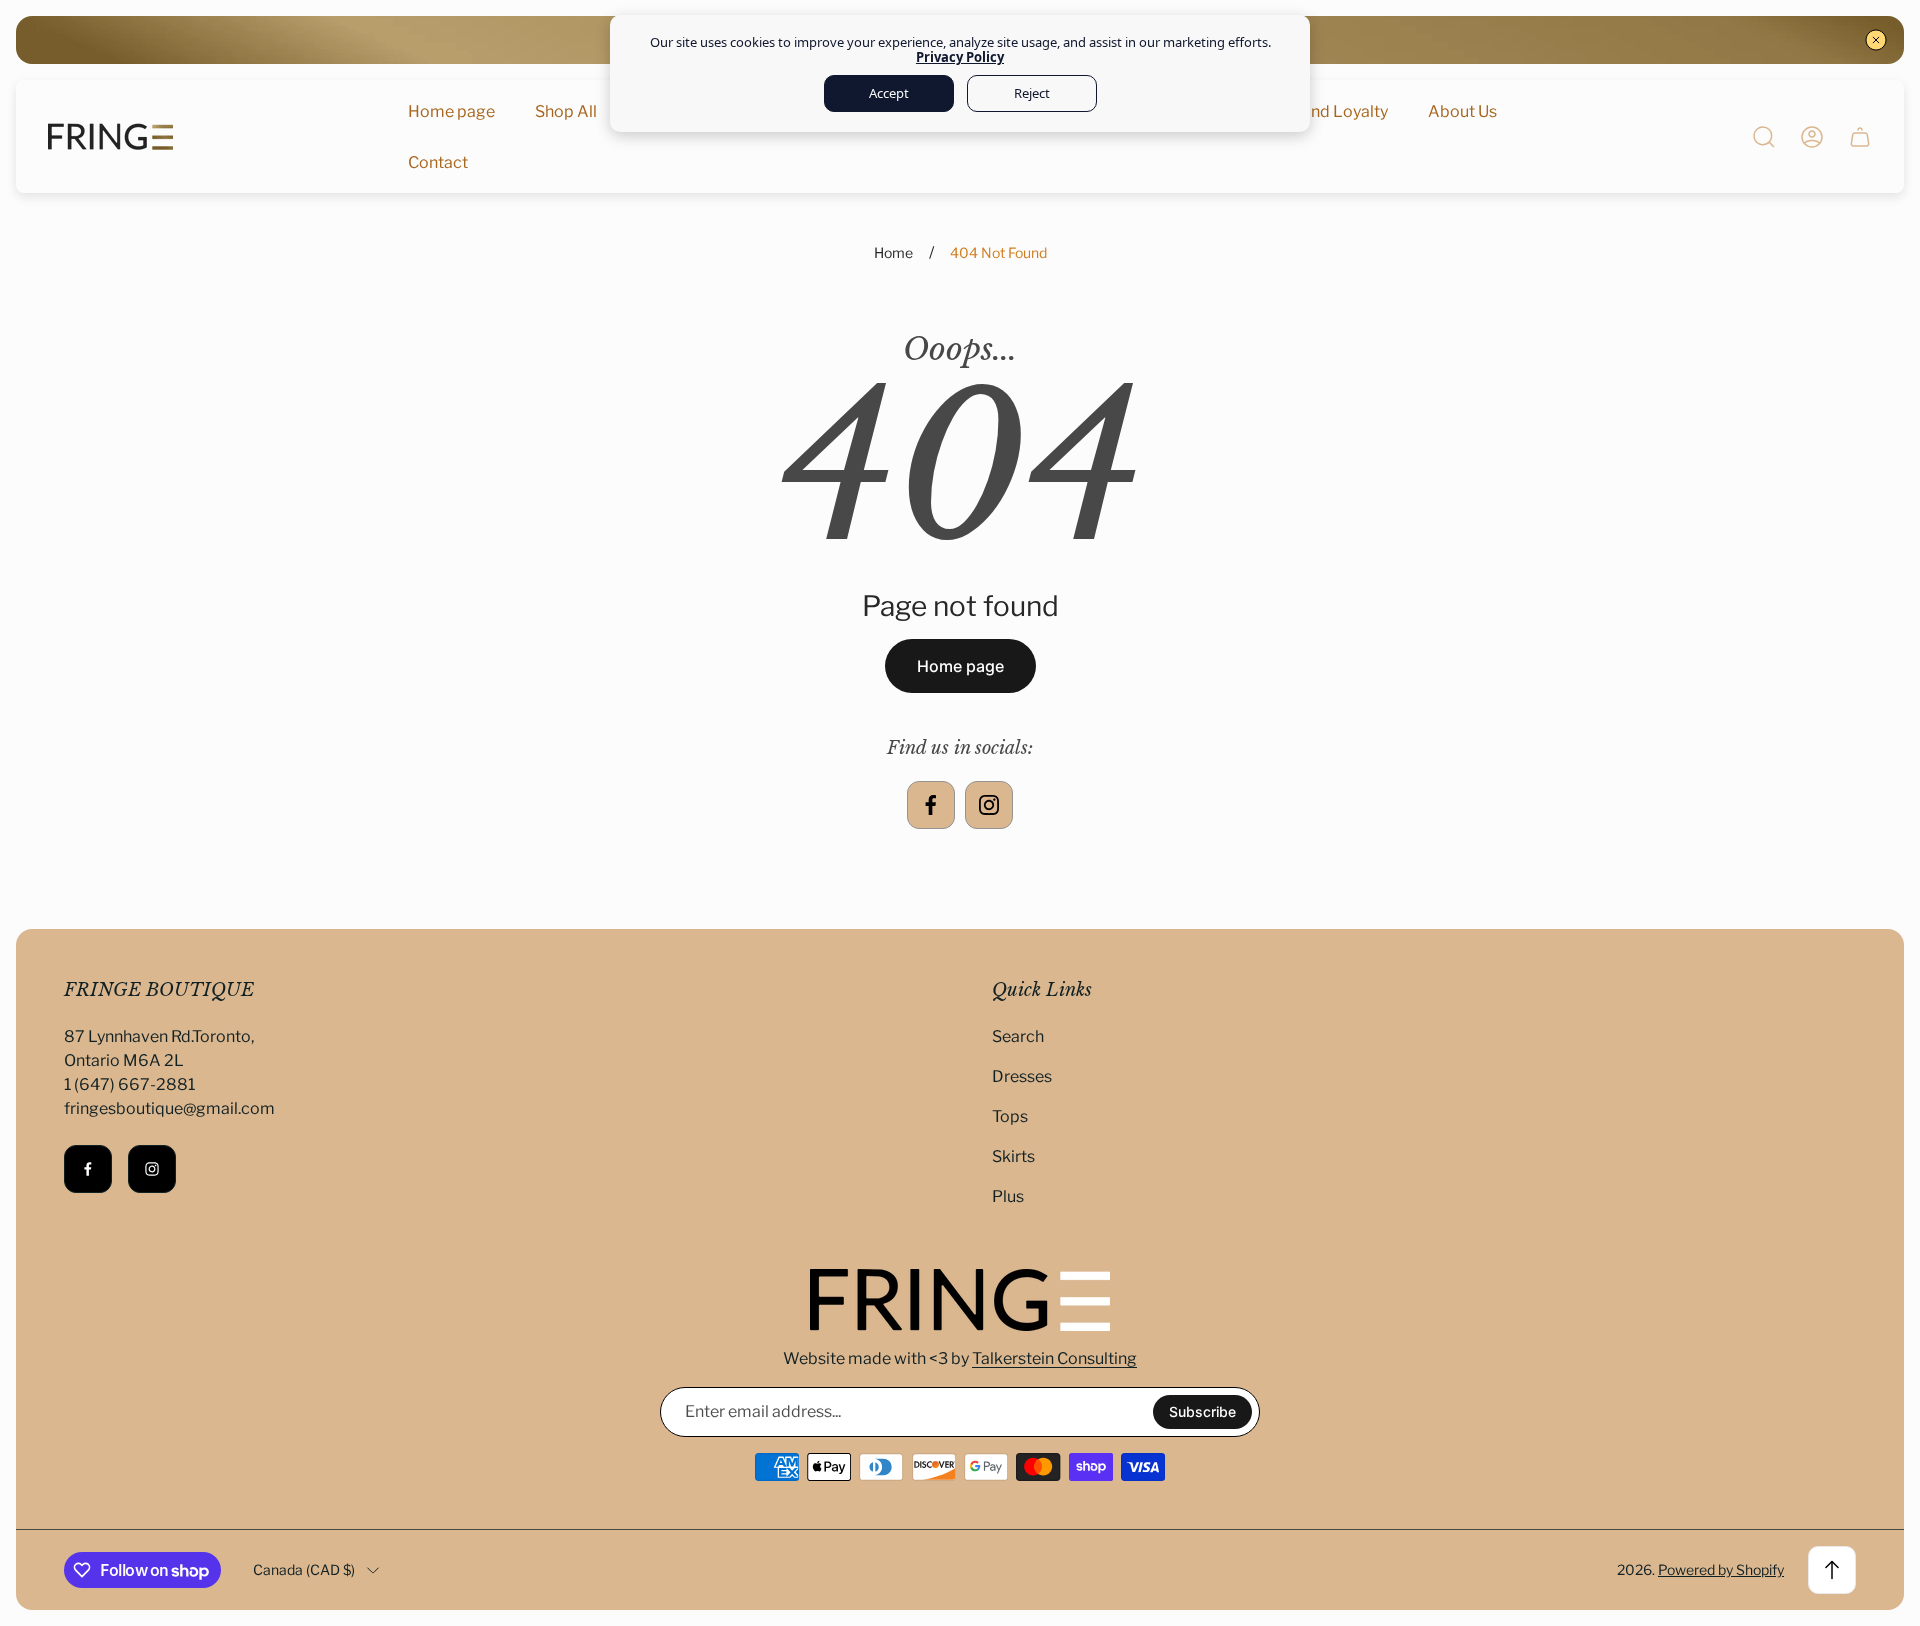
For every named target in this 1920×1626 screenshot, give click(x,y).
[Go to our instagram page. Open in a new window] (989, 805)
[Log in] (1812, 137)
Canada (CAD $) (304, 1569)
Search (1018, 1036)
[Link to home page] (960, 1300)
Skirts (1013, 1156)
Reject (1032, 93)
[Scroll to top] (1832, 1570)
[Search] (1764, 137)
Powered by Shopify (1721, 1569)
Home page (960, 666)
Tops (1010, 1116)
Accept (889, 93)
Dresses (1022, 1076)
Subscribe (1202, 1411)
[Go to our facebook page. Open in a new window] (931, 805)
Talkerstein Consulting (1054, 1358)
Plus (1008, 1196)
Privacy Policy (960, 57)
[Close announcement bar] (1876, 40)
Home (893, 252)
